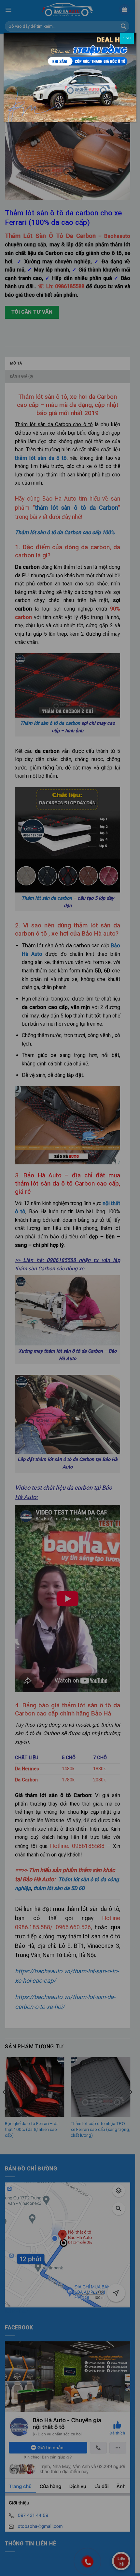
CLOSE (127, 38)
